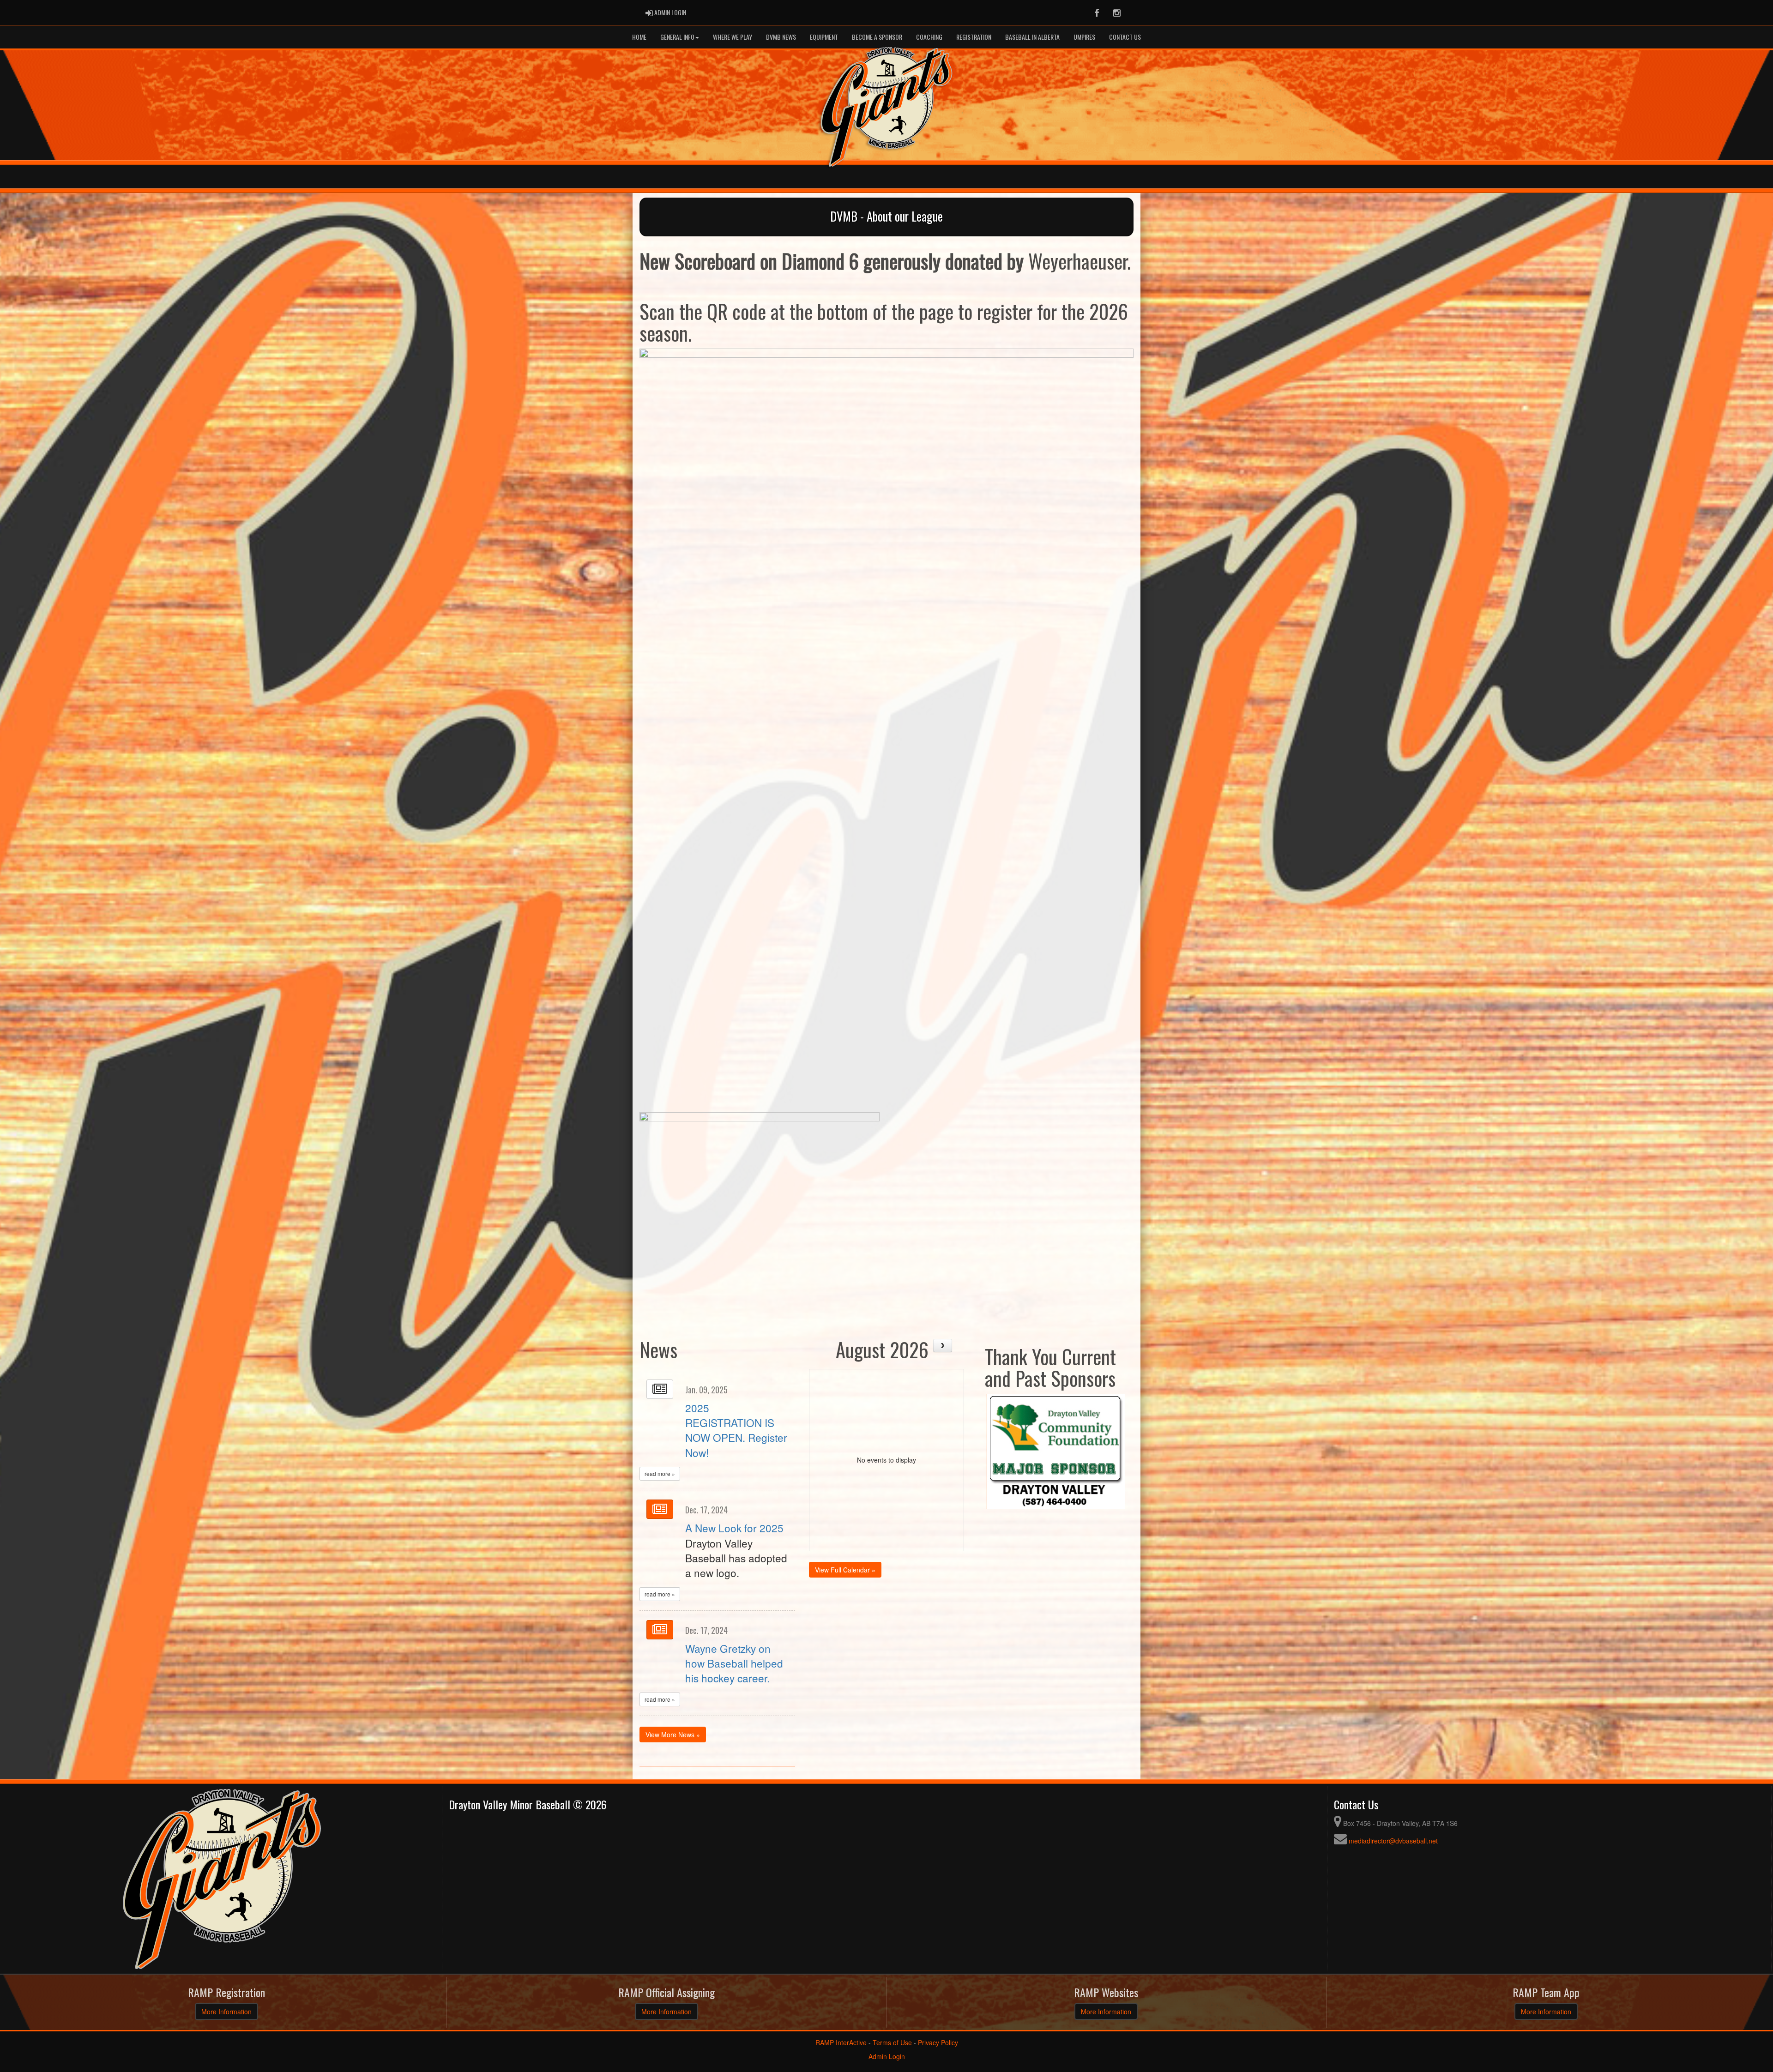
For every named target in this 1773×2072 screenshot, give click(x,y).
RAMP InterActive (841, 2042)
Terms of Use (892, 2042)
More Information (226, 2012)
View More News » (673, 1735)
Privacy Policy (938, 2042)
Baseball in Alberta (1032, 37)
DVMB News (781, 37)
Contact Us (1125, 37)
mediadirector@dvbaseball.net (1393, 1841)
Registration (974, 37)
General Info (677, 37)
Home (639, 37)
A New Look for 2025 (734, 1528)
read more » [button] (660, 1473)
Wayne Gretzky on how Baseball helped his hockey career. (734, 1663)
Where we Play (733, 37)
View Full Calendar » (845, 1570)
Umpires (1084, 37)
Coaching (929, 37)
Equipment (824, 37)
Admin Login (887, 2056)
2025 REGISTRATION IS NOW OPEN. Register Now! (736, 1430)
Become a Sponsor (877, 37)
